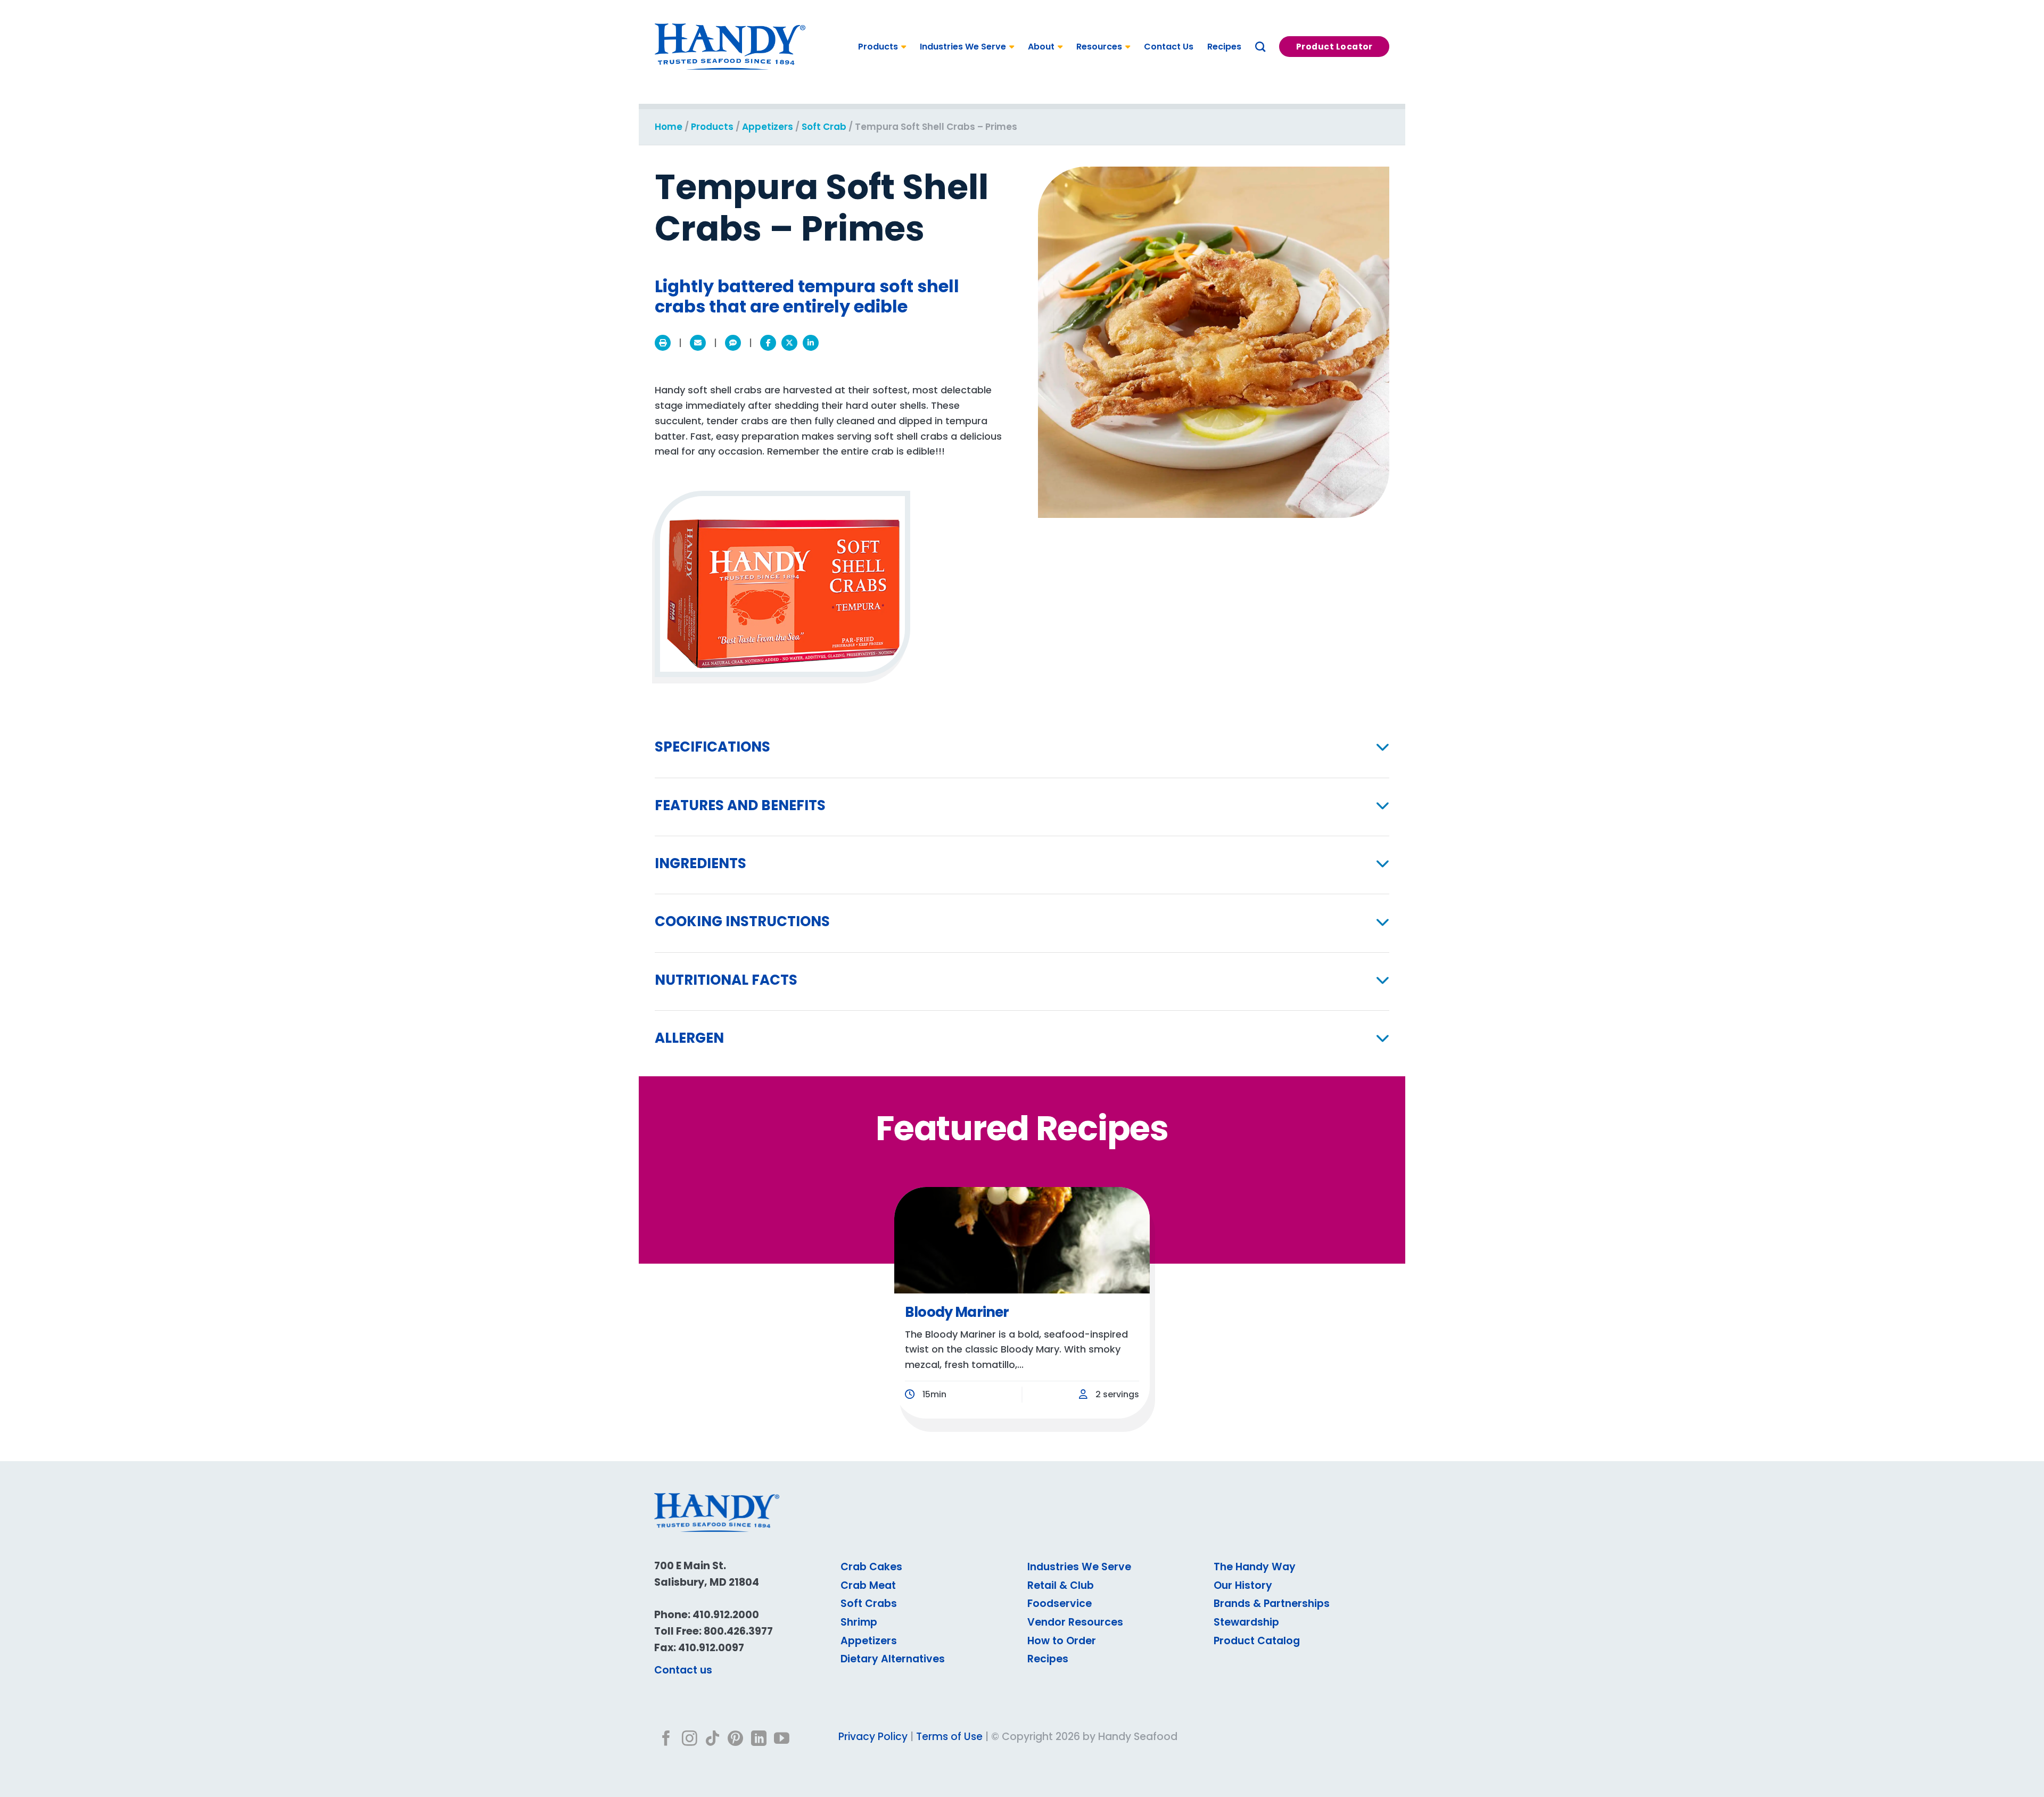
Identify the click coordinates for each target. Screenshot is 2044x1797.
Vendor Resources (1075, 1622)
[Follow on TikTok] (712, 1740)
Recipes (1224, 47)
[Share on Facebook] (768, 343)
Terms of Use (949, 1737)
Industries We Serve (963, 47)
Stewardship (1246, 1622)
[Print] (663, 343)
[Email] (698, 343)
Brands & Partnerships (1272, 1604)
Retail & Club (1061, 1585)
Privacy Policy (873, 1737)
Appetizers (768, 127)
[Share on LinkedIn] (811, 343)
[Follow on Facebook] (666, 1740)
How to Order (1062, 1641)
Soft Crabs (869, 1604)
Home (669, 127)
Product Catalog (1257, 1641)
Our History (1243, 1585)
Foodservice (1060, 1604)
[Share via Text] (733, 343)
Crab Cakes (871, 1567)
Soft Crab (824, 127)
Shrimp (859, 1622)
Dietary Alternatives (893, 1659)
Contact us (683, 1670)
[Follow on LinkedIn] (759, 1740)
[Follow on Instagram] (690, 1740)
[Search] (1260, 47)
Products (878, 47)
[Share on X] (789, 343)
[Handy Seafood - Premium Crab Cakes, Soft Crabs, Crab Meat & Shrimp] (730, 47)
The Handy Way (1255, 1567)
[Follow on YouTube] (782, 1740)
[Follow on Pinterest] (735, 1740)
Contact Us (1169, 47)
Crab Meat (868, 1585)
